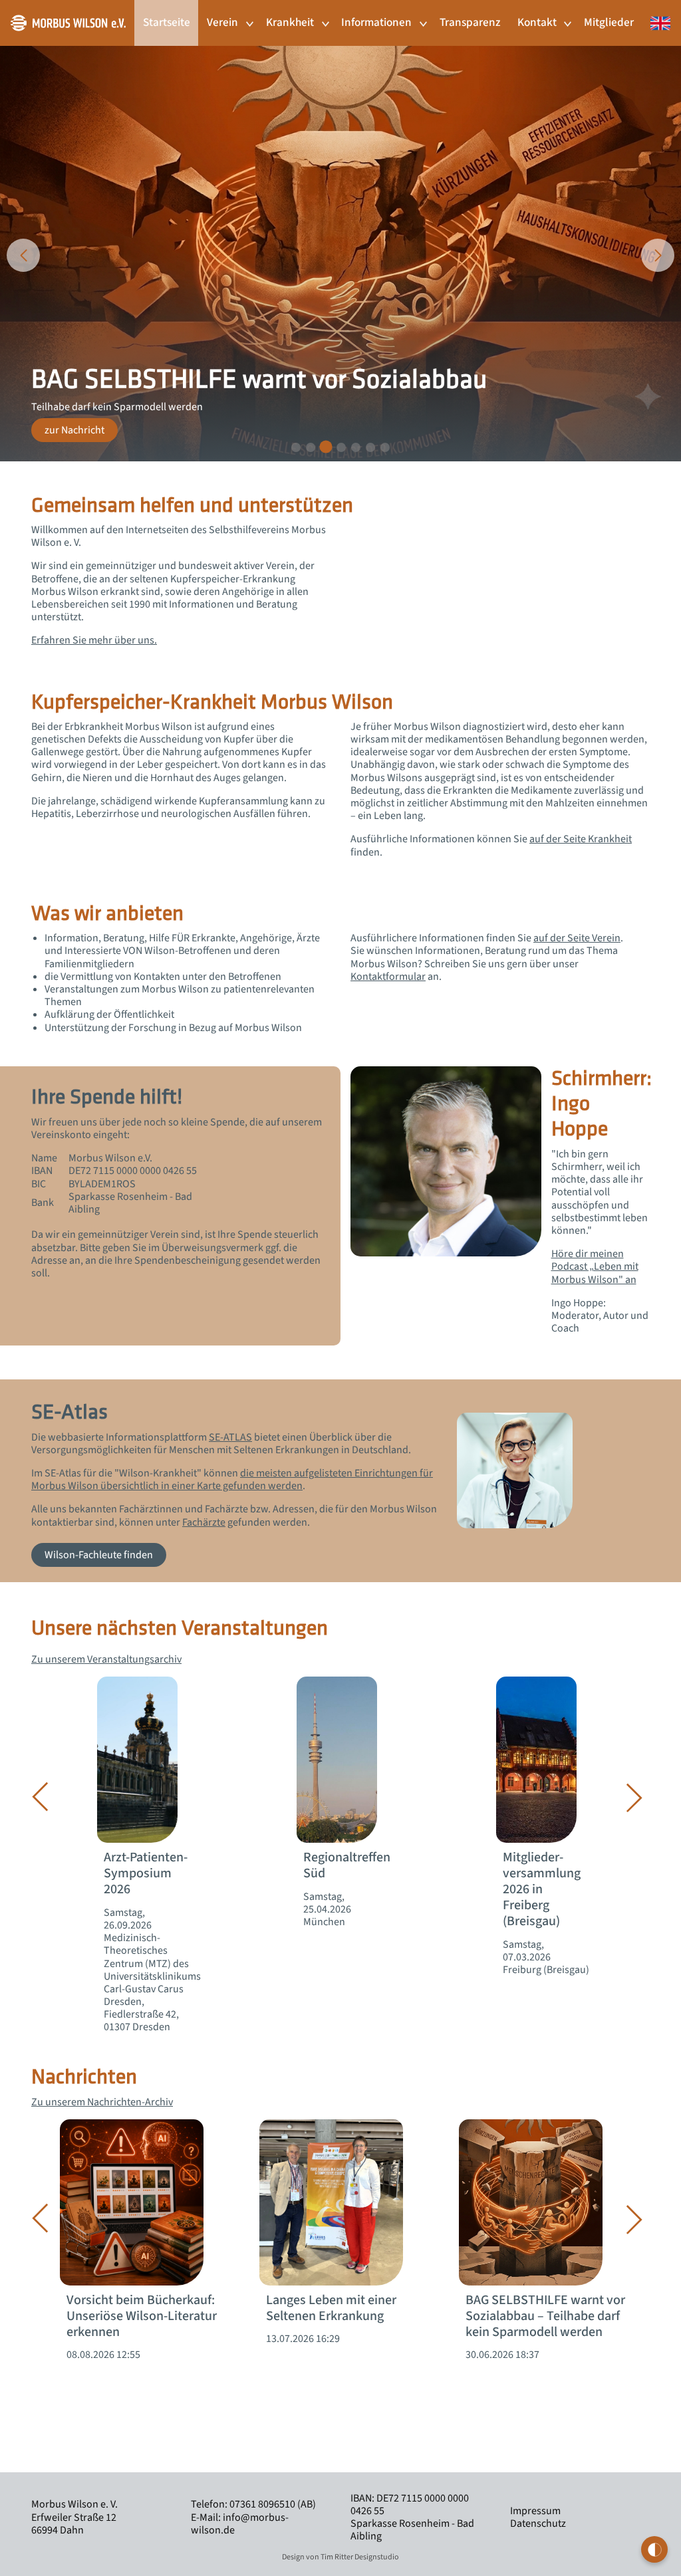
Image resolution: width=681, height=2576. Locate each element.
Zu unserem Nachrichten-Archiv (102, 2102)
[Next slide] (658, 255)
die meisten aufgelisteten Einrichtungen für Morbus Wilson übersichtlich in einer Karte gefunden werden (232, 1479)
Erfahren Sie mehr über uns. (94, 640)
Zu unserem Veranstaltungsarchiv (106, 1659)
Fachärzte (204, 1522)
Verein (222, 22)
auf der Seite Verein (577, 938)
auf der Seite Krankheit (581, 839)
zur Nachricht (74, 430)
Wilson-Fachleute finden (99, 1555)
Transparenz (470, 22)
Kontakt (537, 22)
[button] (296, 447)
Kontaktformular (388, 977)
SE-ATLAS (230, 1437)
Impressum (535, 2511)
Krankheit (290, 22)
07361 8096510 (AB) (273, 2504)
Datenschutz (538, 2523)
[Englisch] (656, 16)
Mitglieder (609, 22)
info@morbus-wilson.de (240, 2524)
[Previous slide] (23, 255)
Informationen (376, 22)
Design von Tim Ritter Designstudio (340, 2557)
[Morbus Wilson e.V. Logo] (68, 22)
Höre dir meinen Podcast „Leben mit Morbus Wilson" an (595, 1266)
